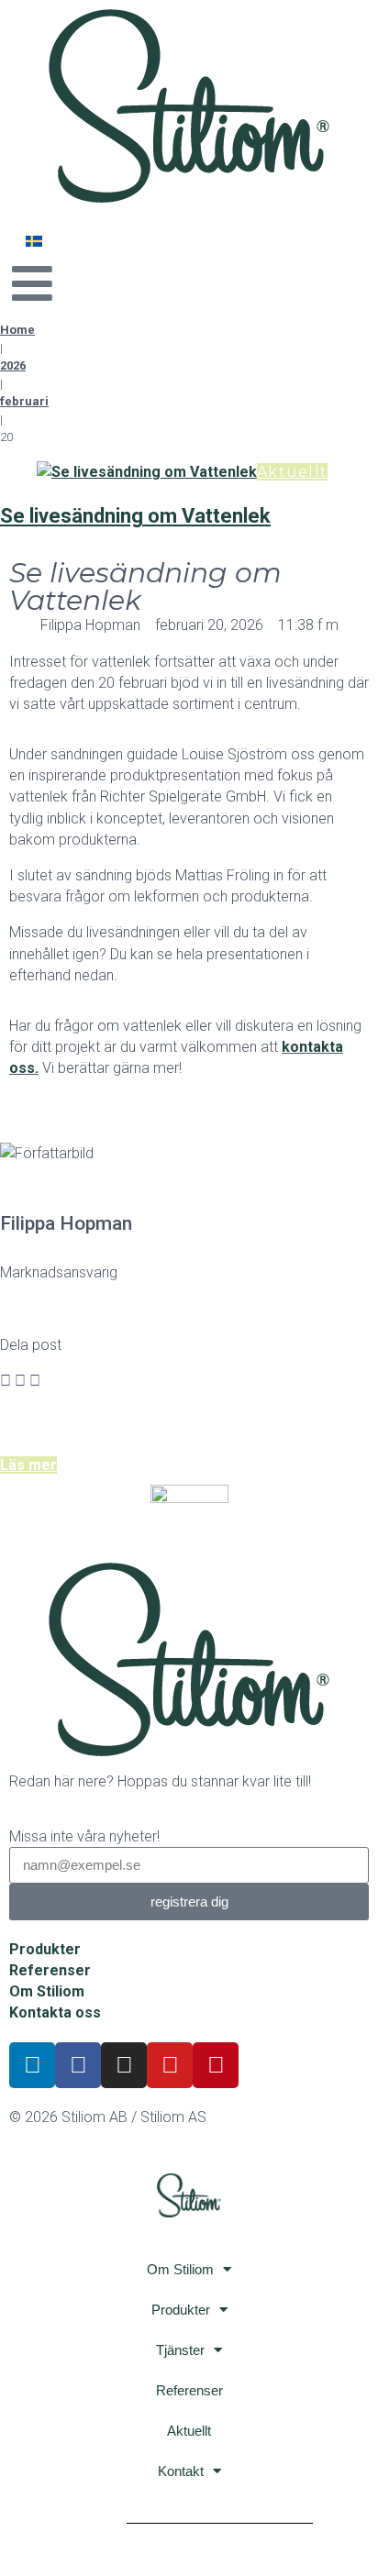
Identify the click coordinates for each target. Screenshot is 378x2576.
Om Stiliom (180, 2269)
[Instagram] (124, 2065)
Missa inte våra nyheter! (84, 1836)
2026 (13, 365)
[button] (6, 1381)
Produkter (181, 2310)
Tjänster (180, 2350)
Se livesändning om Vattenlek (135, 516)
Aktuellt (292, 472)
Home (17, 330)
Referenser (189, 2390)
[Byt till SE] (34, 241)
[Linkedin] (32, 2065)
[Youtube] (170, 2065)
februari (24, 401)
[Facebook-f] (78, 2065)
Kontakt (181, 2471)
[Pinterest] (216, 2065)
